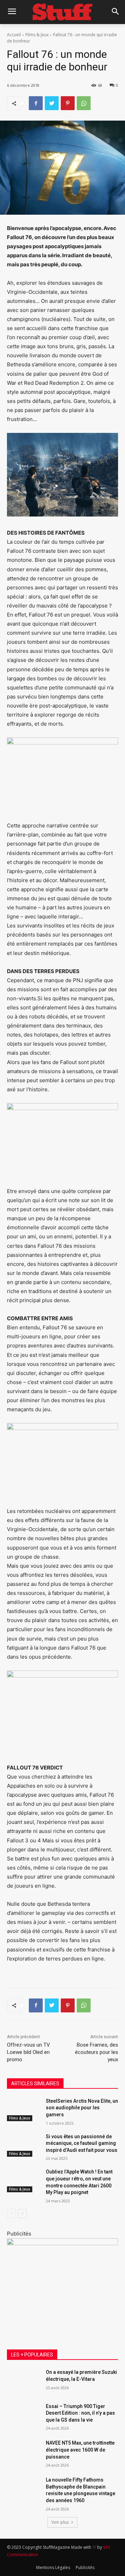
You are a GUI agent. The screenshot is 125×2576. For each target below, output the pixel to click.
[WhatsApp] (84, 103)
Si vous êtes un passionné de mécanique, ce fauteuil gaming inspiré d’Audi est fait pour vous (82, 2143)
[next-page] (22, 2214)
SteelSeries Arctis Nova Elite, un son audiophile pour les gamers (82, 2108)
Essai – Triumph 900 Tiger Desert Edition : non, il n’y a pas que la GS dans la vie (80, 2413)
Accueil (14, 35)
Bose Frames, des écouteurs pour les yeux (97, 2052)
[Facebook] (36, 103)
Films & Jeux (37, 35)
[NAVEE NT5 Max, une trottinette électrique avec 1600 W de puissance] (24, 2451)
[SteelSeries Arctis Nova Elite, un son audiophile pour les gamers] (24, 2109)
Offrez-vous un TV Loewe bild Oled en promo (28, 2052)
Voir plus (60, 2522)
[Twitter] (52, 103)
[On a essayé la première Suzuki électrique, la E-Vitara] (24, 2381)
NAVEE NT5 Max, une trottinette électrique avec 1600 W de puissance (80, 2450)
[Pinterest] (68, 103)
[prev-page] (11, 2214)
